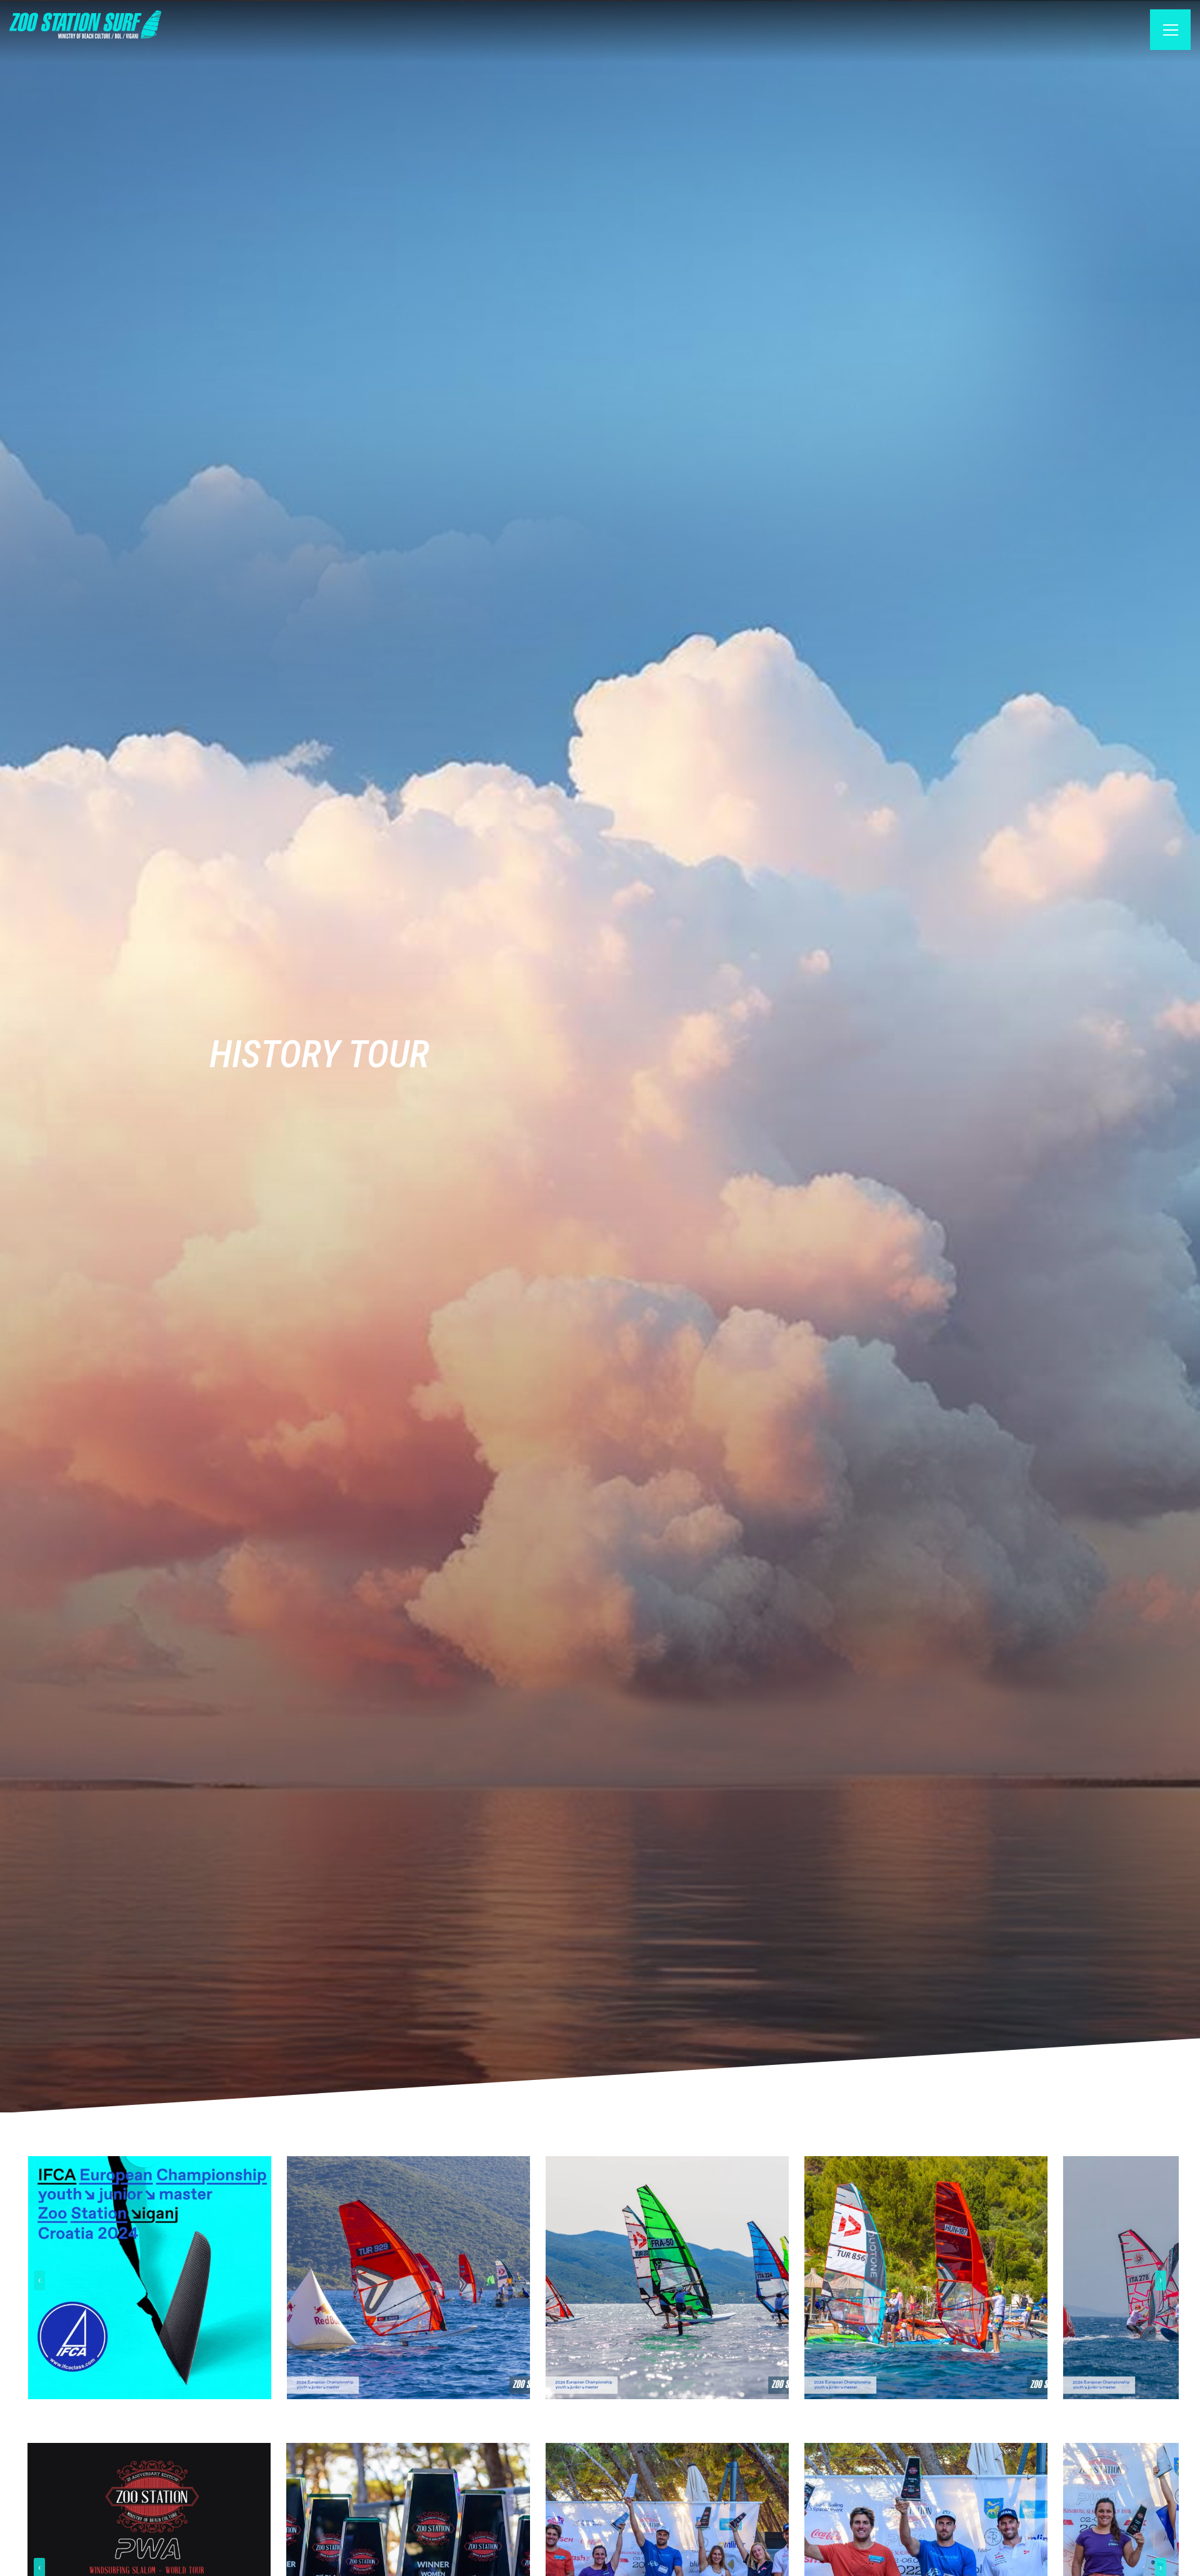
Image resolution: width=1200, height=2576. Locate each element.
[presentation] (39, 2281)
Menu (1163, 32)
